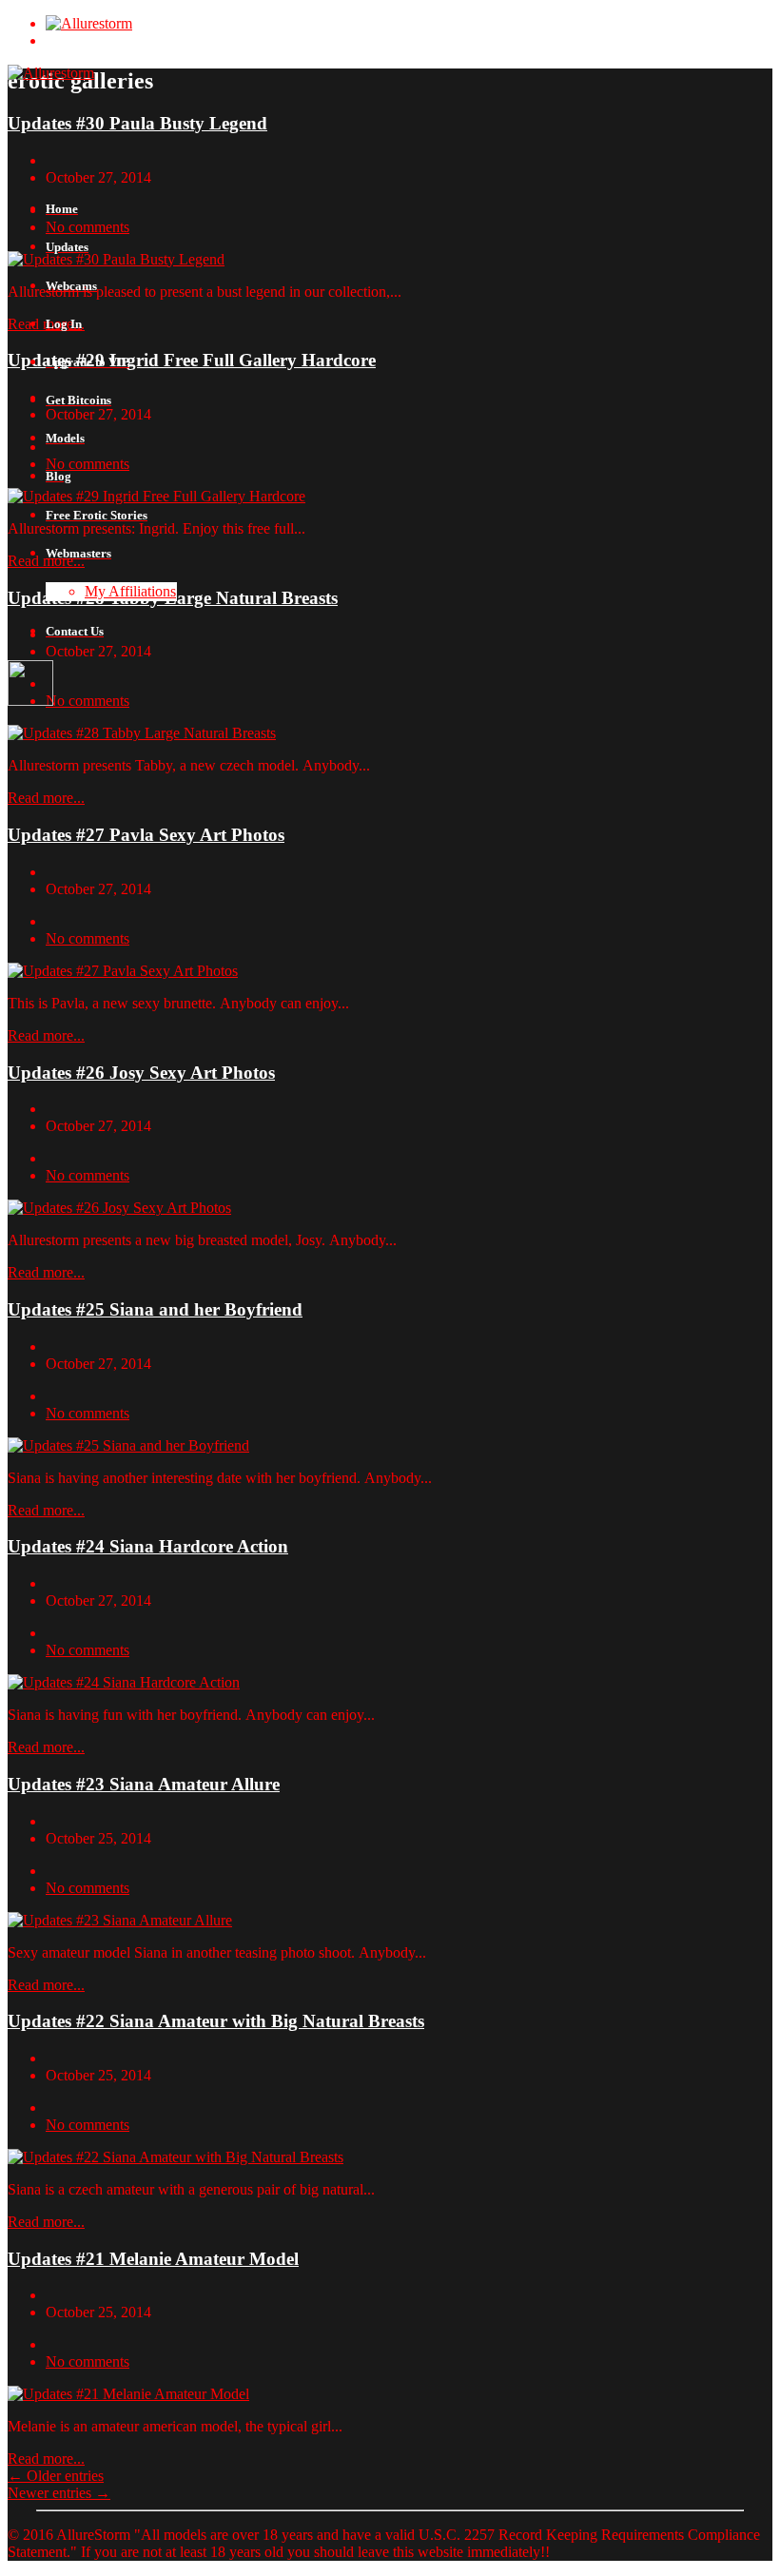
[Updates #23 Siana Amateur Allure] (120, 1920)
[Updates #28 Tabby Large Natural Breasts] (142, 733)
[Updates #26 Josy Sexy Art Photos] (119, 1208)
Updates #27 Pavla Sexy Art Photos (146, 835)
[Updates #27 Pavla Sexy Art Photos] (123, 971)
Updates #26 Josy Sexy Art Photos (141, 1073)
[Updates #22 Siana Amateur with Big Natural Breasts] (175, 2157)
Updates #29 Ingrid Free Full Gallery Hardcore (192, 360)
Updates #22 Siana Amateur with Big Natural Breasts (216, 2021)
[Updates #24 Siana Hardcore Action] (124, 1682)
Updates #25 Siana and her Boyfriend (155, 1309)
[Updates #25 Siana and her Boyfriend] (128, 1445)
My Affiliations (130, 591)
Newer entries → (59, 2493)
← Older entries (56, 2476)
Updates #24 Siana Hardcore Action (148, 1546)
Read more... (46, 798)
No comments (88, 938)
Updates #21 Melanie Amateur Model (153, 2259)
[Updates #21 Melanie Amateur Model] (128, 2394)
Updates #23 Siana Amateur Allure (144, 1784)
